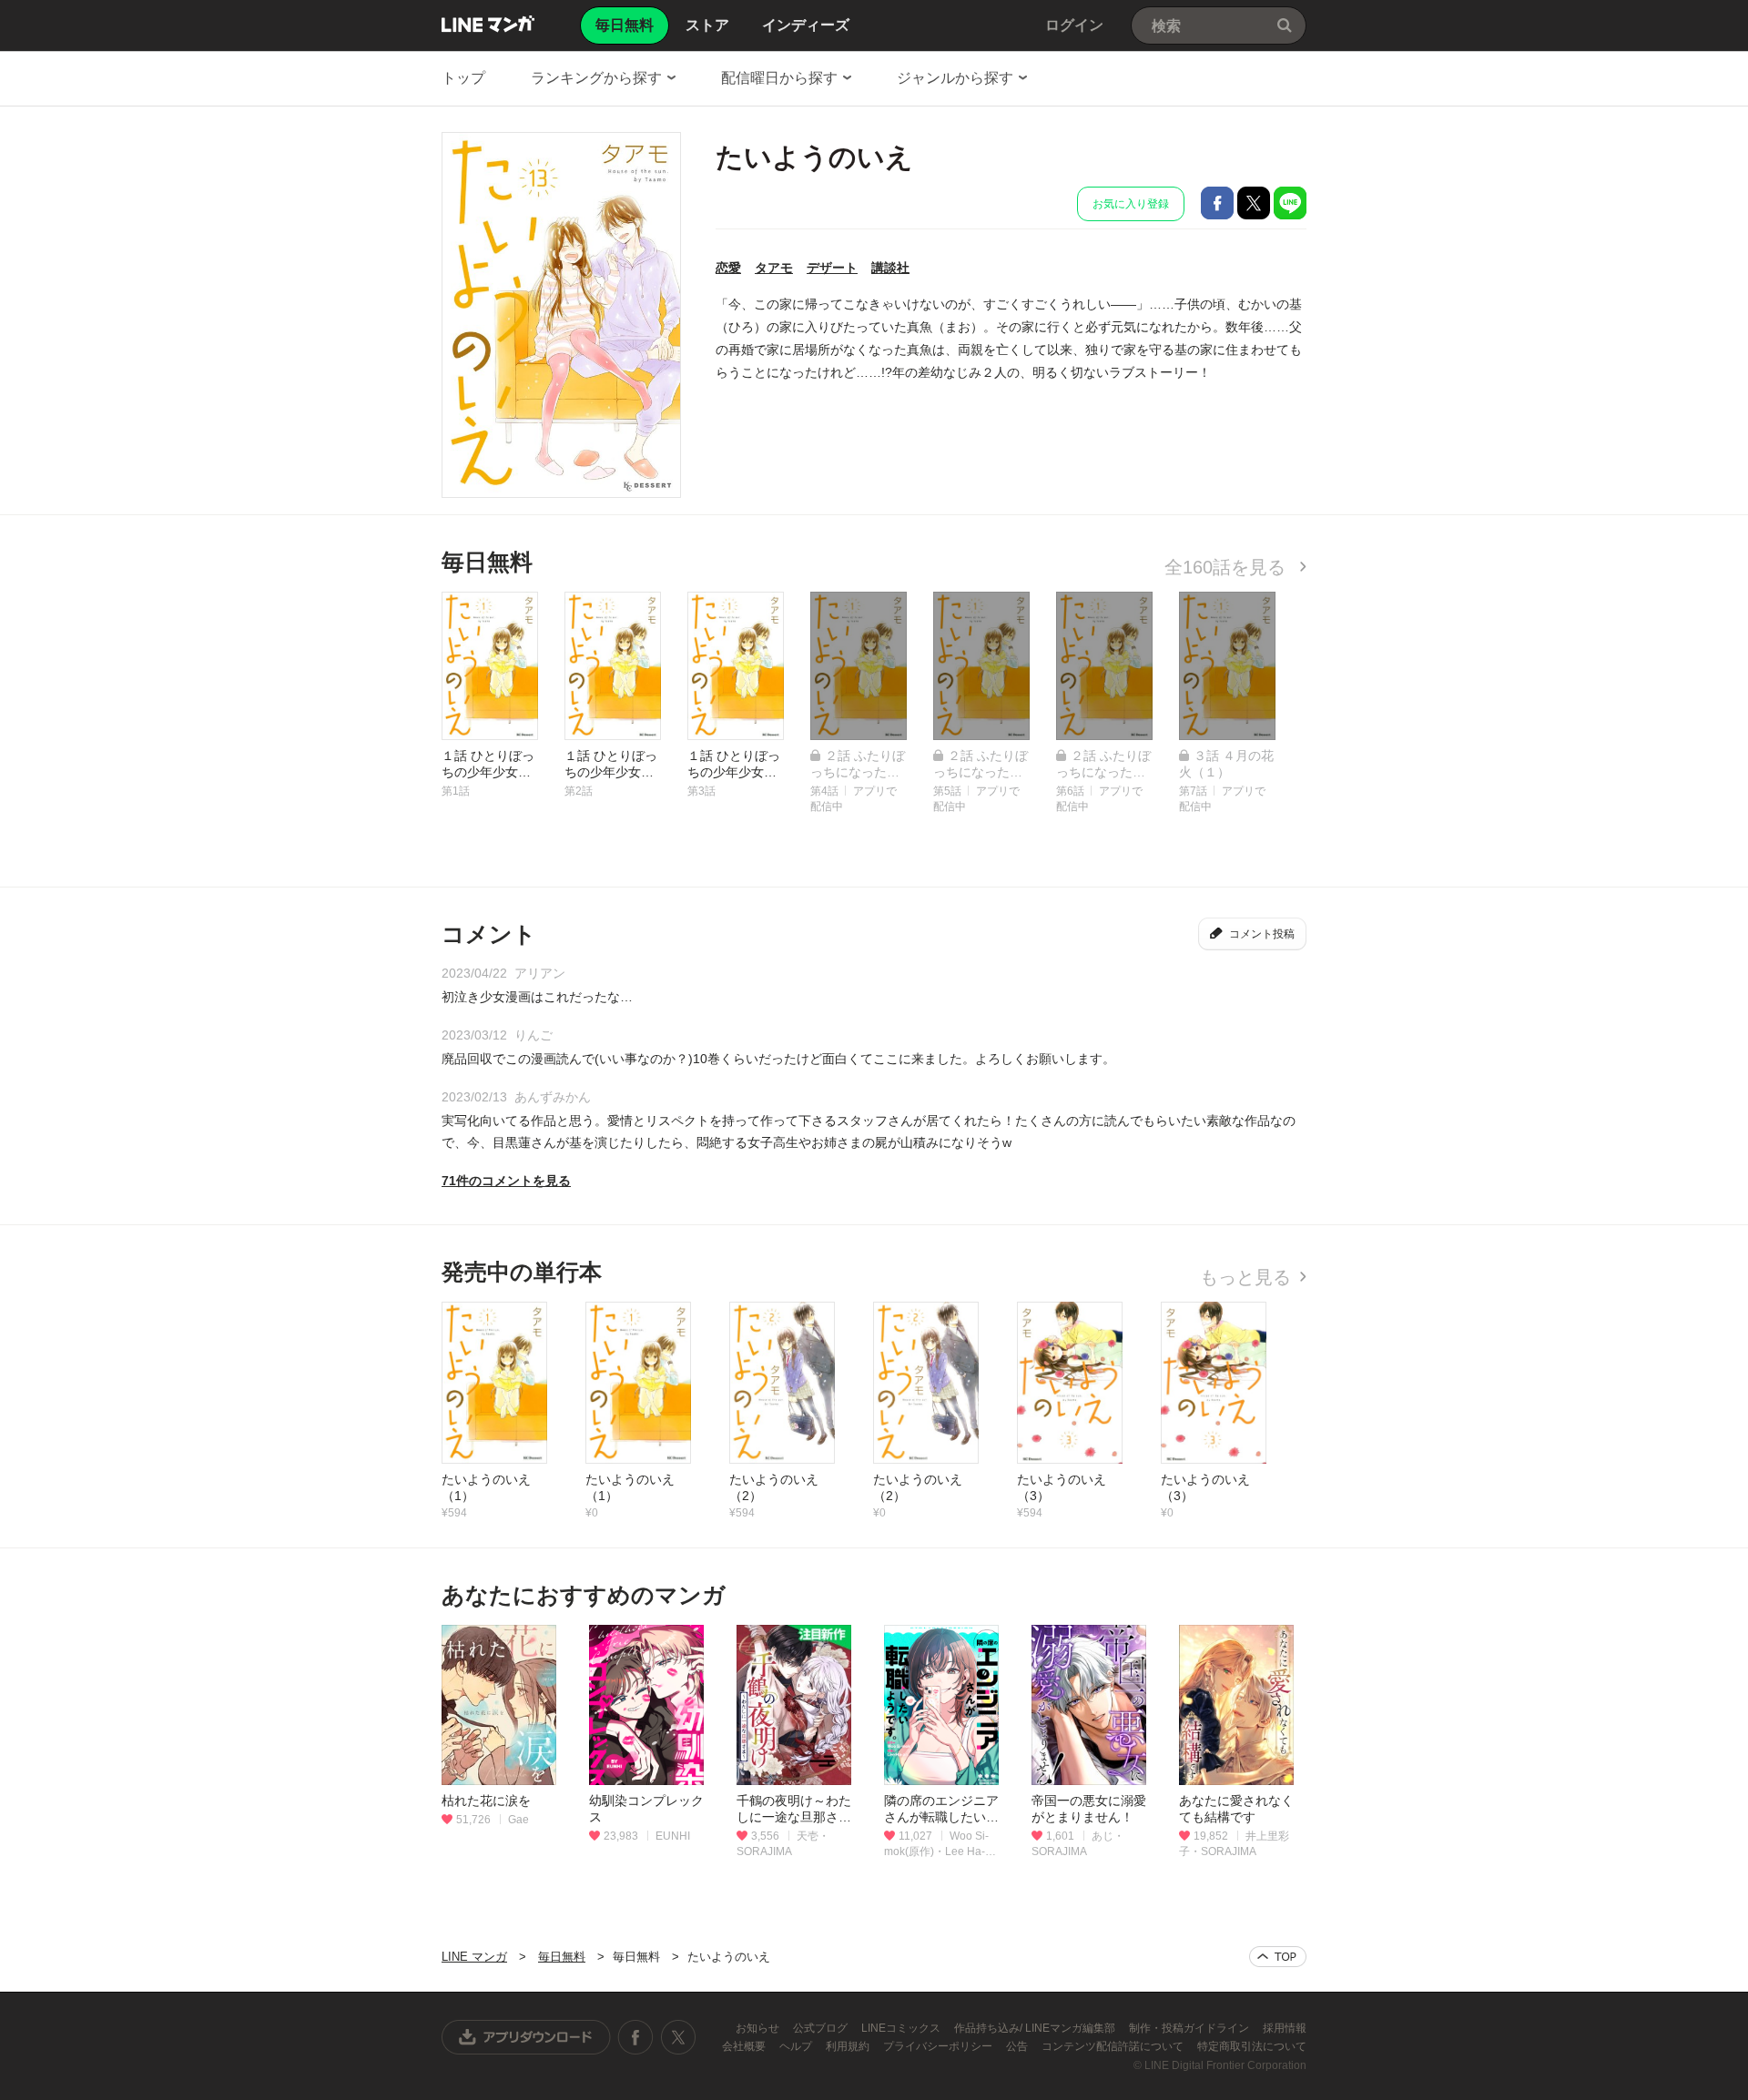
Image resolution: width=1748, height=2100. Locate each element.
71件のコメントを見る (506, 1181)
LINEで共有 (1290, 203)
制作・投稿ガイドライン (1190, 2028)
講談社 (890, 268)
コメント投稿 (1262, 934)
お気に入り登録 (1131, 204)
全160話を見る (1228, 567)
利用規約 (849, 2046)
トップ (463, 78)
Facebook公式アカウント (635, 2037)
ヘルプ (797, 2046)
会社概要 (745, 2046)
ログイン (1074, 25)
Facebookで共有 (1217, 203)
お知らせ (759, 2028)
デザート (832, 268)
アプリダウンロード (526, 2037)
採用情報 (1285, 2028)
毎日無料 (562, 1957)
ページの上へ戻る (1278, 1957)
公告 (1018, 2046)
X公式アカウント (678, 2037)
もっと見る (1245, 1277)
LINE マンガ (488, 24)
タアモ (774, 268)
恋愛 (728, 268)
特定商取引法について (1252, 2046)
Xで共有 (1254, 203)
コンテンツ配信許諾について (1114, 2046)
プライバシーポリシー (939, 2046)
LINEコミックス (902, 2028)
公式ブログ (822, 2028)
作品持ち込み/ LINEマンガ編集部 (1036, 2028)
